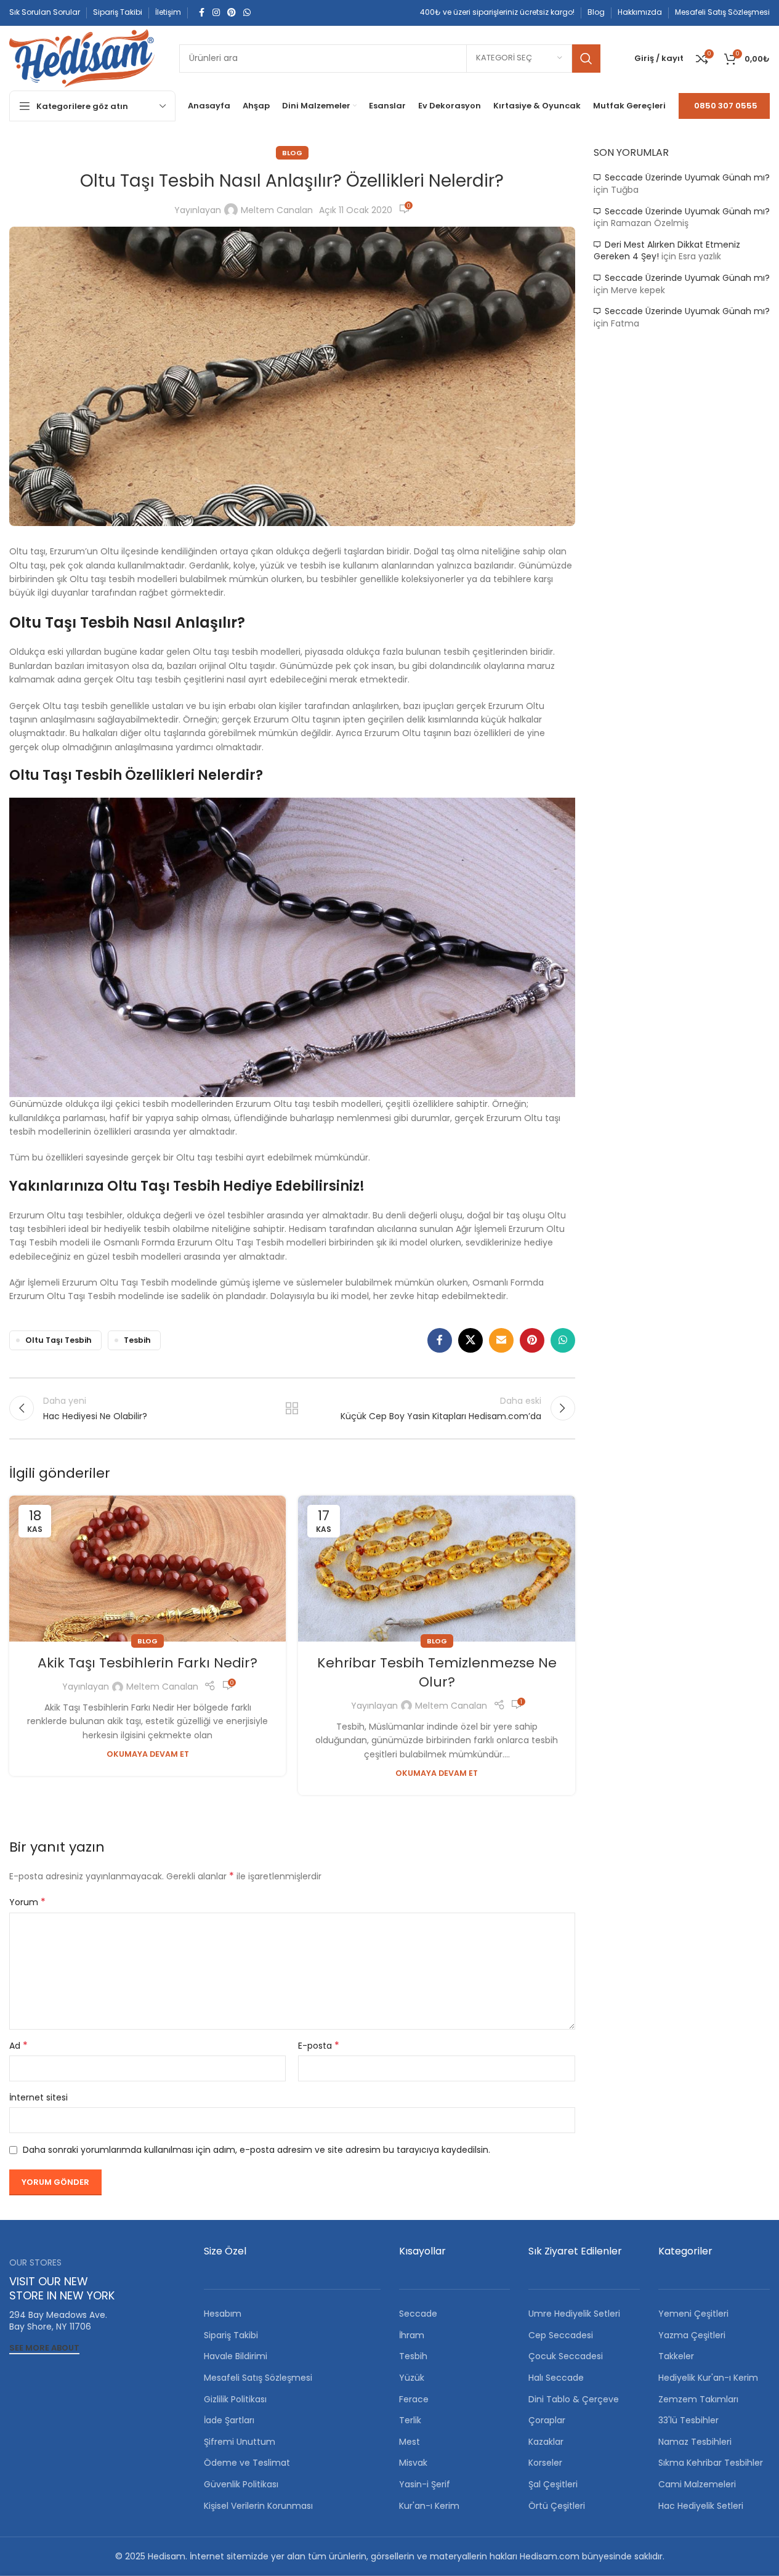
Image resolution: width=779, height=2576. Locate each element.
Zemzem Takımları (698, 2399)
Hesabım (223, 2314)
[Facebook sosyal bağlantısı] (201, 13)
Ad (18, 2046)
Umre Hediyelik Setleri (574, 2314)
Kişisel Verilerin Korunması (258, 2506)
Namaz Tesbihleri (695, 2442)
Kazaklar (546, 2442)
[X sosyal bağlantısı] (470, 1340)
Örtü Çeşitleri (557, 2506)
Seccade (418, 2314)
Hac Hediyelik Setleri (701, 2506)
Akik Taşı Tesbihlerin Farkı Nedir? (147, 1663)
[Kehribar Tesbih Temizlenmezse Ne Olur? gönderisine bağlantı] (436, 1569)
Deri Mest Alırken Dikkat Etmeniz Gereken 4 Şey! (667, 251)
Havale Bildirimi (236, 2356)
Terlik (410, 2420)
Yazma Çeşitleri (692, 2335)
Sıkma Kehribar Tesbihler (711, 2463)
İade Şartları (229, 2420)
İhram (412, 2335)
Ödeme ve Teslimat (247, 2463)
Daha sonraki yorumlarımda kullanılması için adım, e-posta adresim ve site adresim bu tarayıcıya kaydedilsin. (256, 2150)
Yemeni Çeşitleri (693, 2314)
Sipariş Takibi (231, 2335)
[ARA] (586, 59)
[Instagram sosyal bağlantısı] (216, 13)
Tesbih (137, 1340)
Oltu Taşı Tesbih (59, 1340)
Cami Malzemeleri (697, 2484)
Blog (292, 153)
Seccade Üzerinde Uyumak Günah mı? (687, 177)
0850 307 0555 (726, 106)
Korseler (545, 2463)
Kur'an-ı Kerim (429, 2506)
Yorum (27, 1902)
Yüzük (412, 2378)
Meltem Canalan (277, 210)
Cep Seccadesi (561, 2335)
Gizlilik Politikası (235, 2399)
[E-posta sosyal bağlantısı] (501, 1340)
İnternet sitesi (38, 2097)
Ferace (414, 2399)
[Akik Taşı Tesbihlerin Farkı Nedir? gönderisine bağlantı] (147, 1569)
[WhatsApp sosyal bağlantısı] (247, 13)
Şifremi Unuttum (240, 2442)
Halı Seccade (556, 2378)
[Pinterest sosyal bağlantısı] (232, 13)
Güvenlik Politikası (241, 2484)
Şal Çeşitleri (553, 2484)
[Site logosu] (82, 57)
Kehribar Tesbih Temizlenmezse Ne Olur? (437, 1672)
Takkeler (676, 2356)
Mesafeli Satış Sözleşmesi (258, 2378)
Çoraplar (547, 2420)
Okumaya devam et (148, 1754)
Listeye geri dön (292, 1408)
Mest (410, 2442)
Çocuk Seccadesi (566, 2356)
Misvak (413, 2463)
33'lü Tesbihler (688, 2420)
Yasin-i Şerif (425, 2484)
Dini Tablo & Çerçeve (574, 2399)
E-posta (319, 2046)
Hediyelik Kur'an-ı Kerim (708, 2378)
